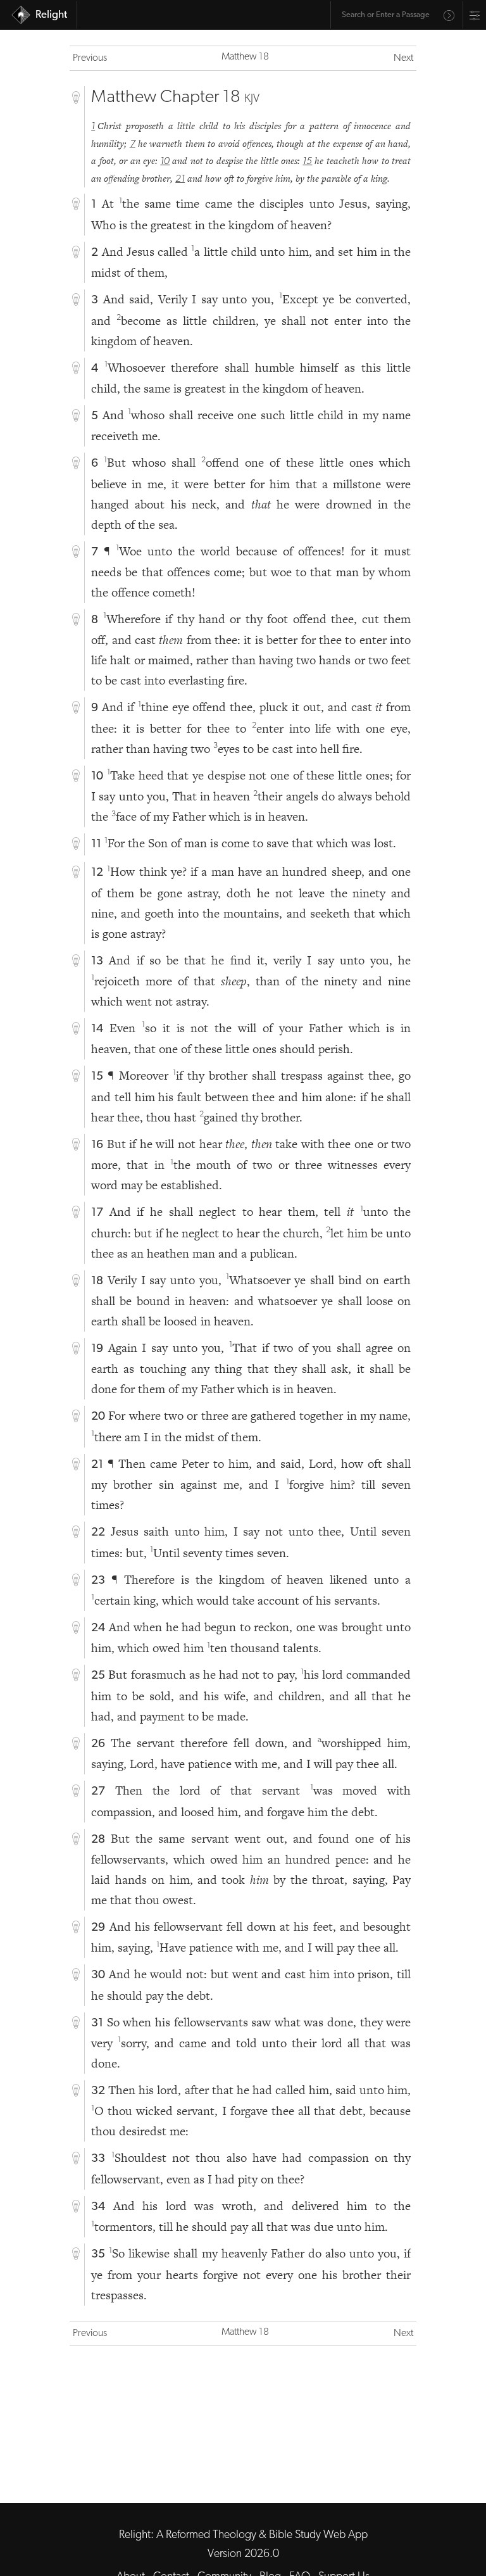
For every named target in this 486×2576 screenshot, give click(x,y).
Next (403, 58)
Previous (90, 58)
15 (307, 161)
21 (180, 179)
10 (165, 161)
